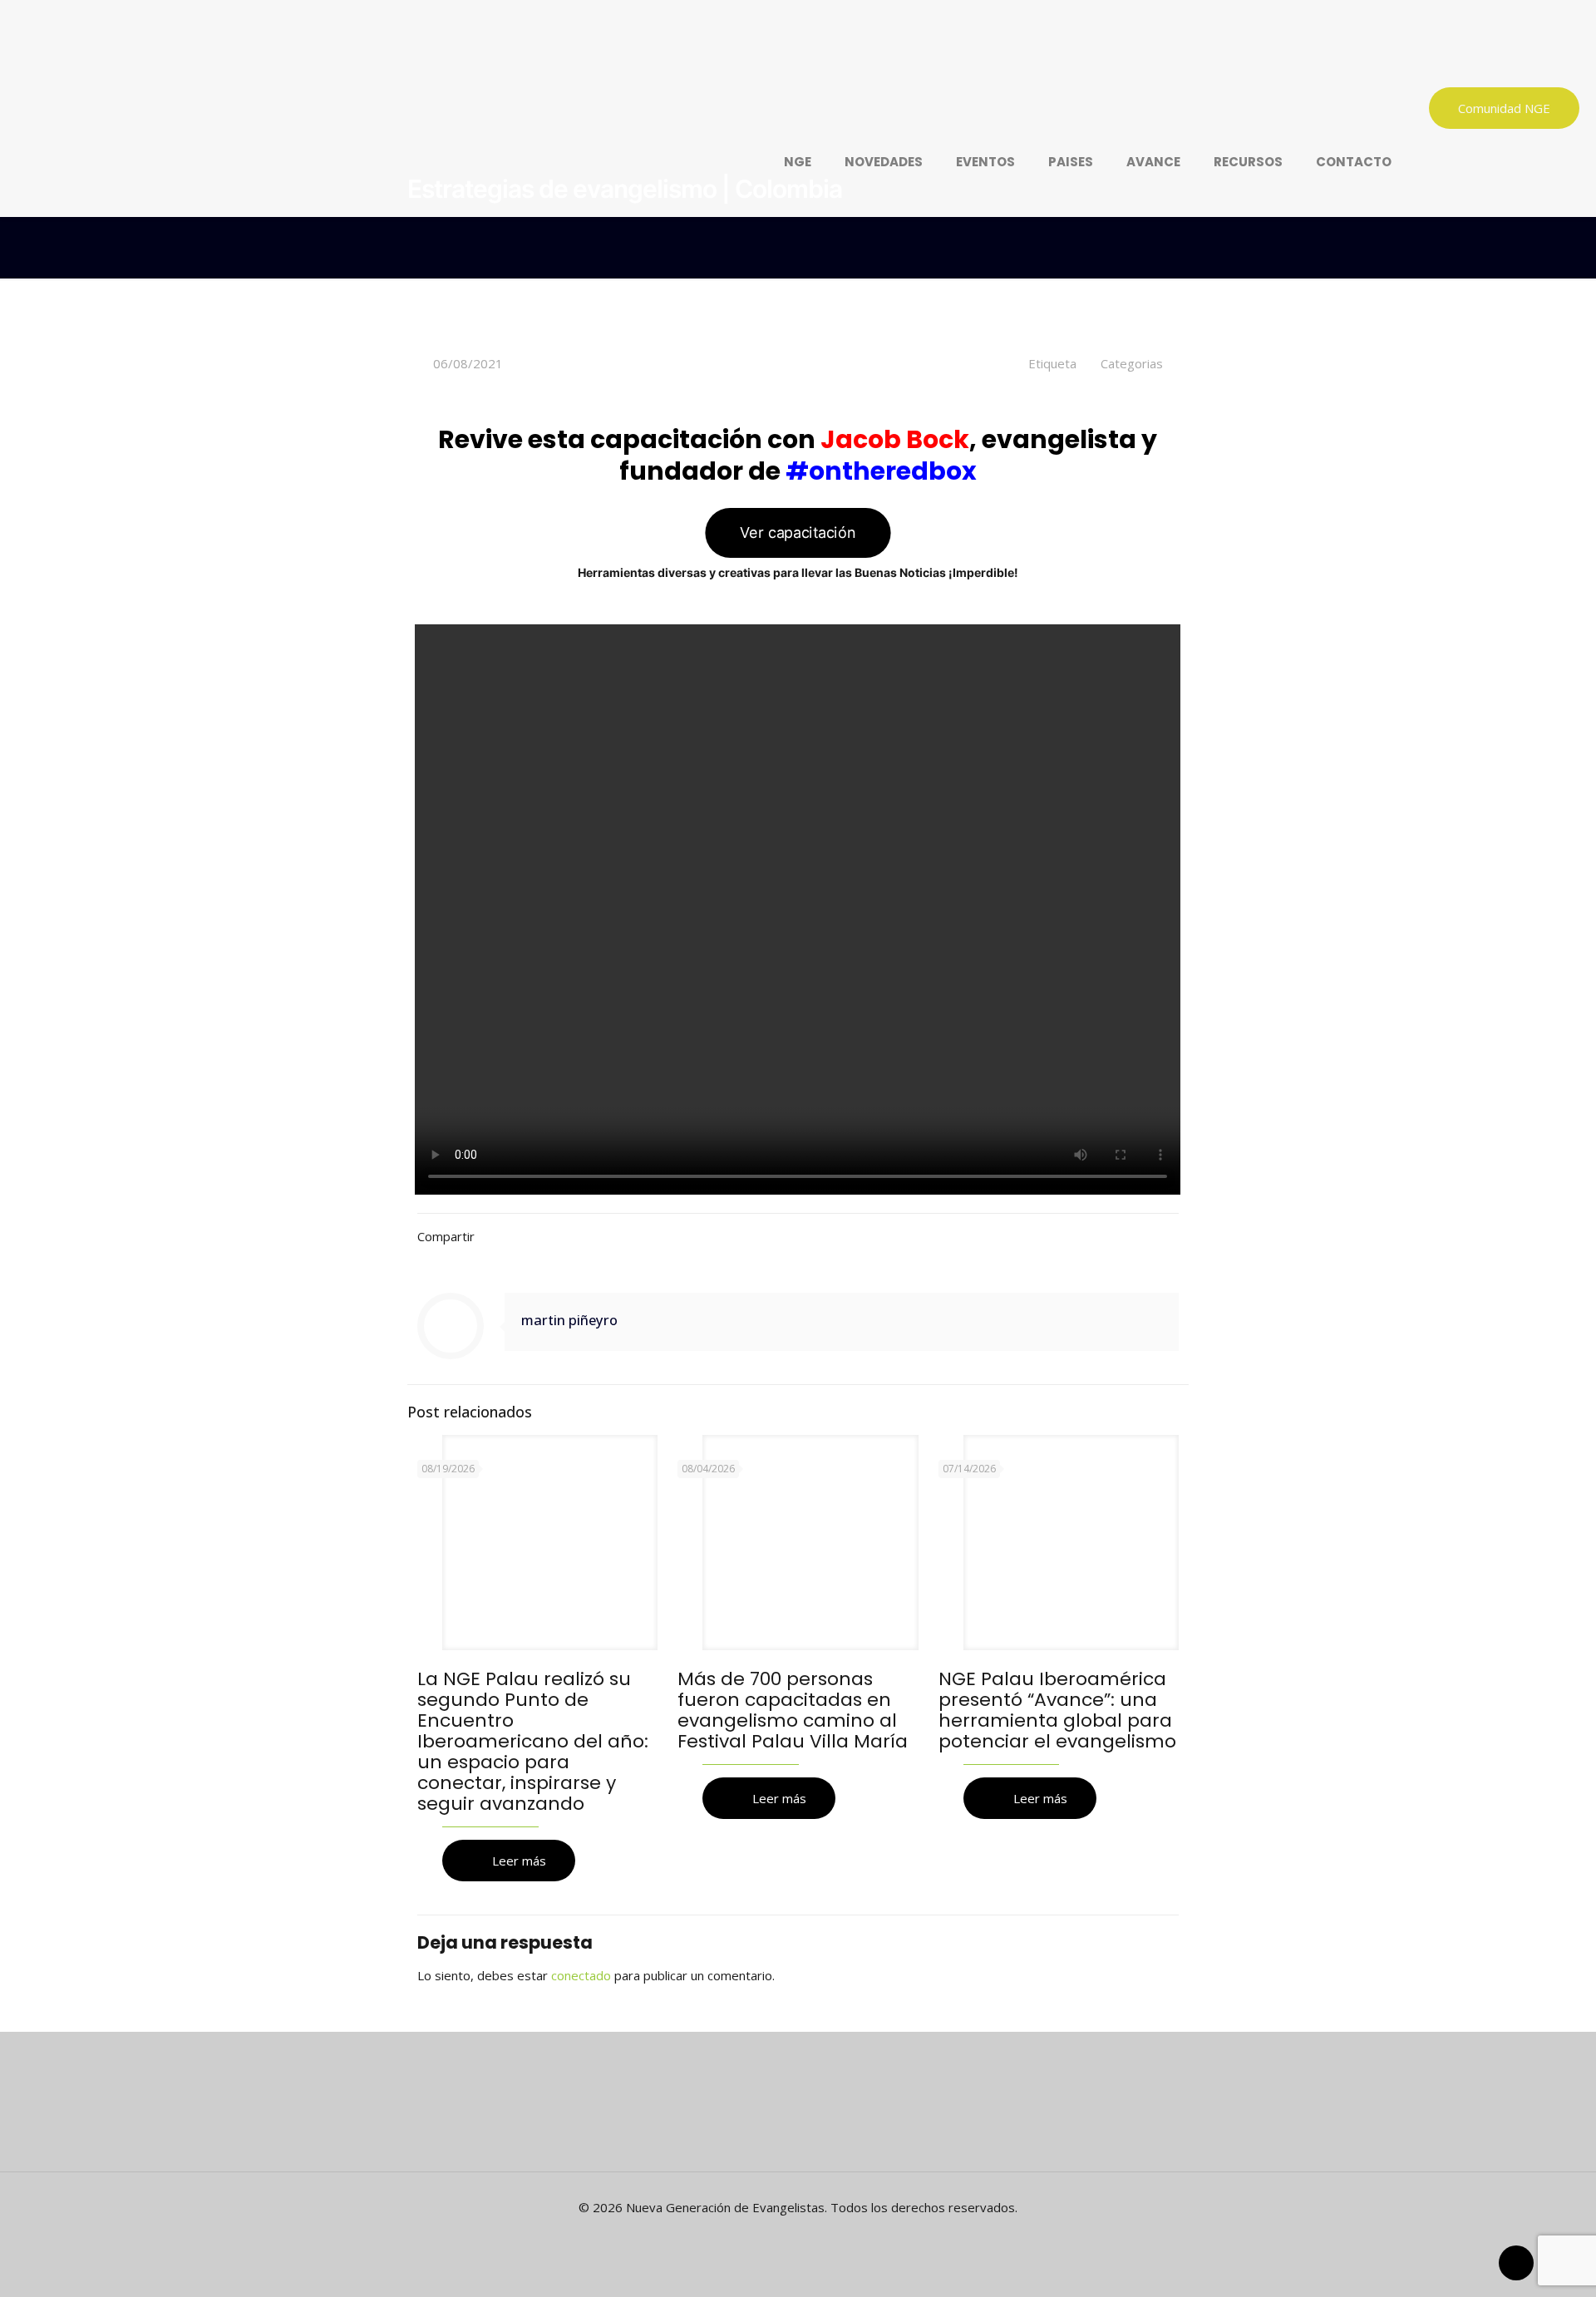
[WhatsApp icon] (772, 2236)
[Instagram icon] (824, 2236)
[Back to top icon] (1516, 2263)
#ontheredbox (881, 471)
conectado (581, 1975)
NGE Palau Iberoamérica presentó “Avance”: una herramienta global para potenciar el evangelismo (1057, 1710)
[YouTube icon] (807, 2236)
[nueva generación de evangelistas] (640, 54)
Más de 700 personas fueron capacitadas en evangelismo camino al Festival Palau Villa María (793, 1710)
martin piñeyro (569, 1320)
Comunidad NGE (1504, 108)
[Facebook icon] (789, 2236)
